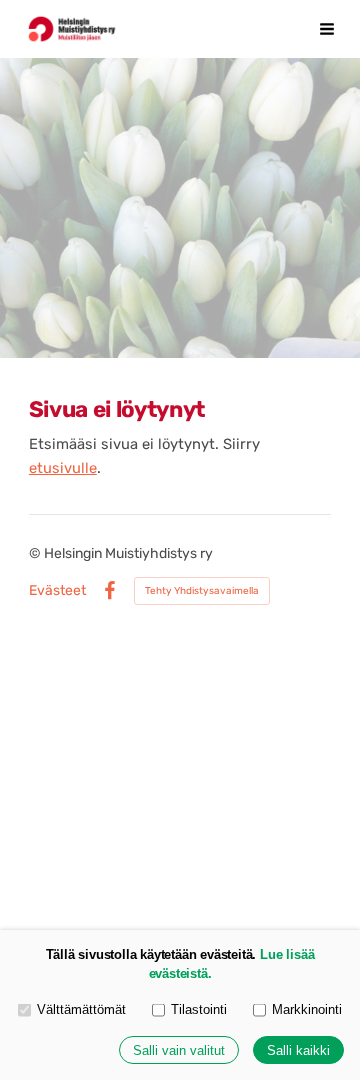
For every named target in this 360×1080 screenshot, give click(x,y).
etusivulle (63, 468)
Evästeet (57, 591)
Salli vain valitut (179, 1050)
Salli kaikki (298, 1050)
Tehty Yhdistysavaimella (202, 591)
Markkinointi (307, 1009)
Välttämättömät (81, 1009)
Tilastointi (199, 1009)
